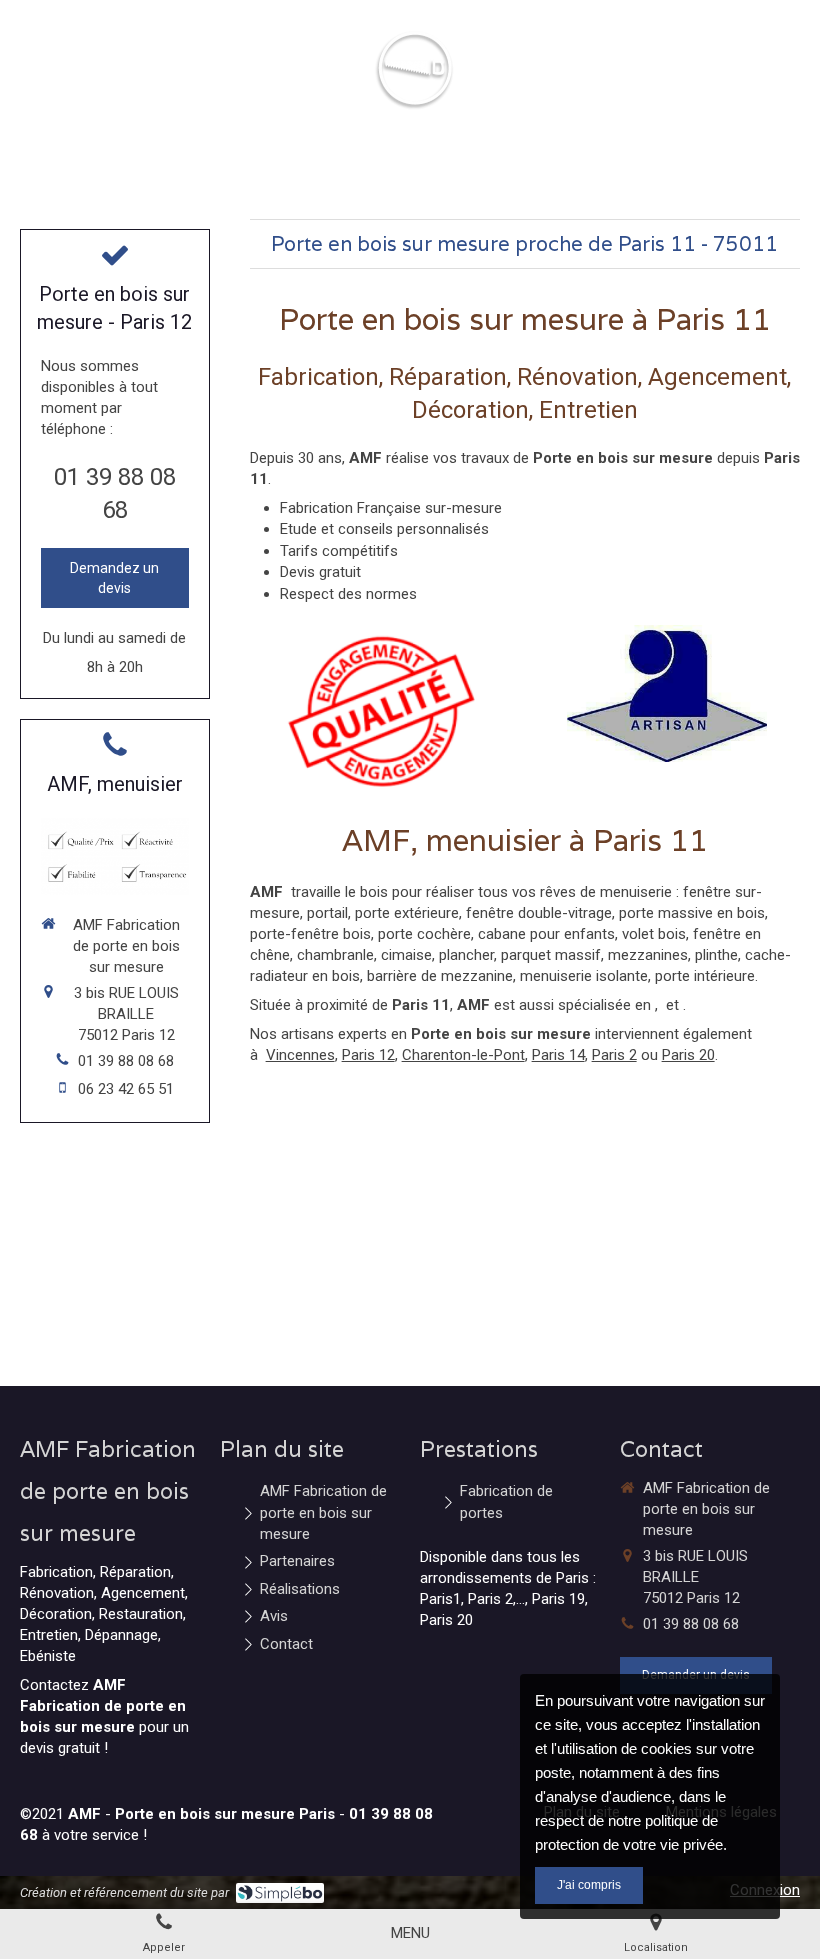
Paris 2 (614, 1055)
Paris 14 (558, 1055)
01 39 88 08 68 (126, 1061)
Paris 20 (688, 1055)
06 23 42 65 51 (126, 1089)
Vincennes (300, 1055)
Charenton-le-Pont (463, 1055)
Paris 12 (368, 1055)
